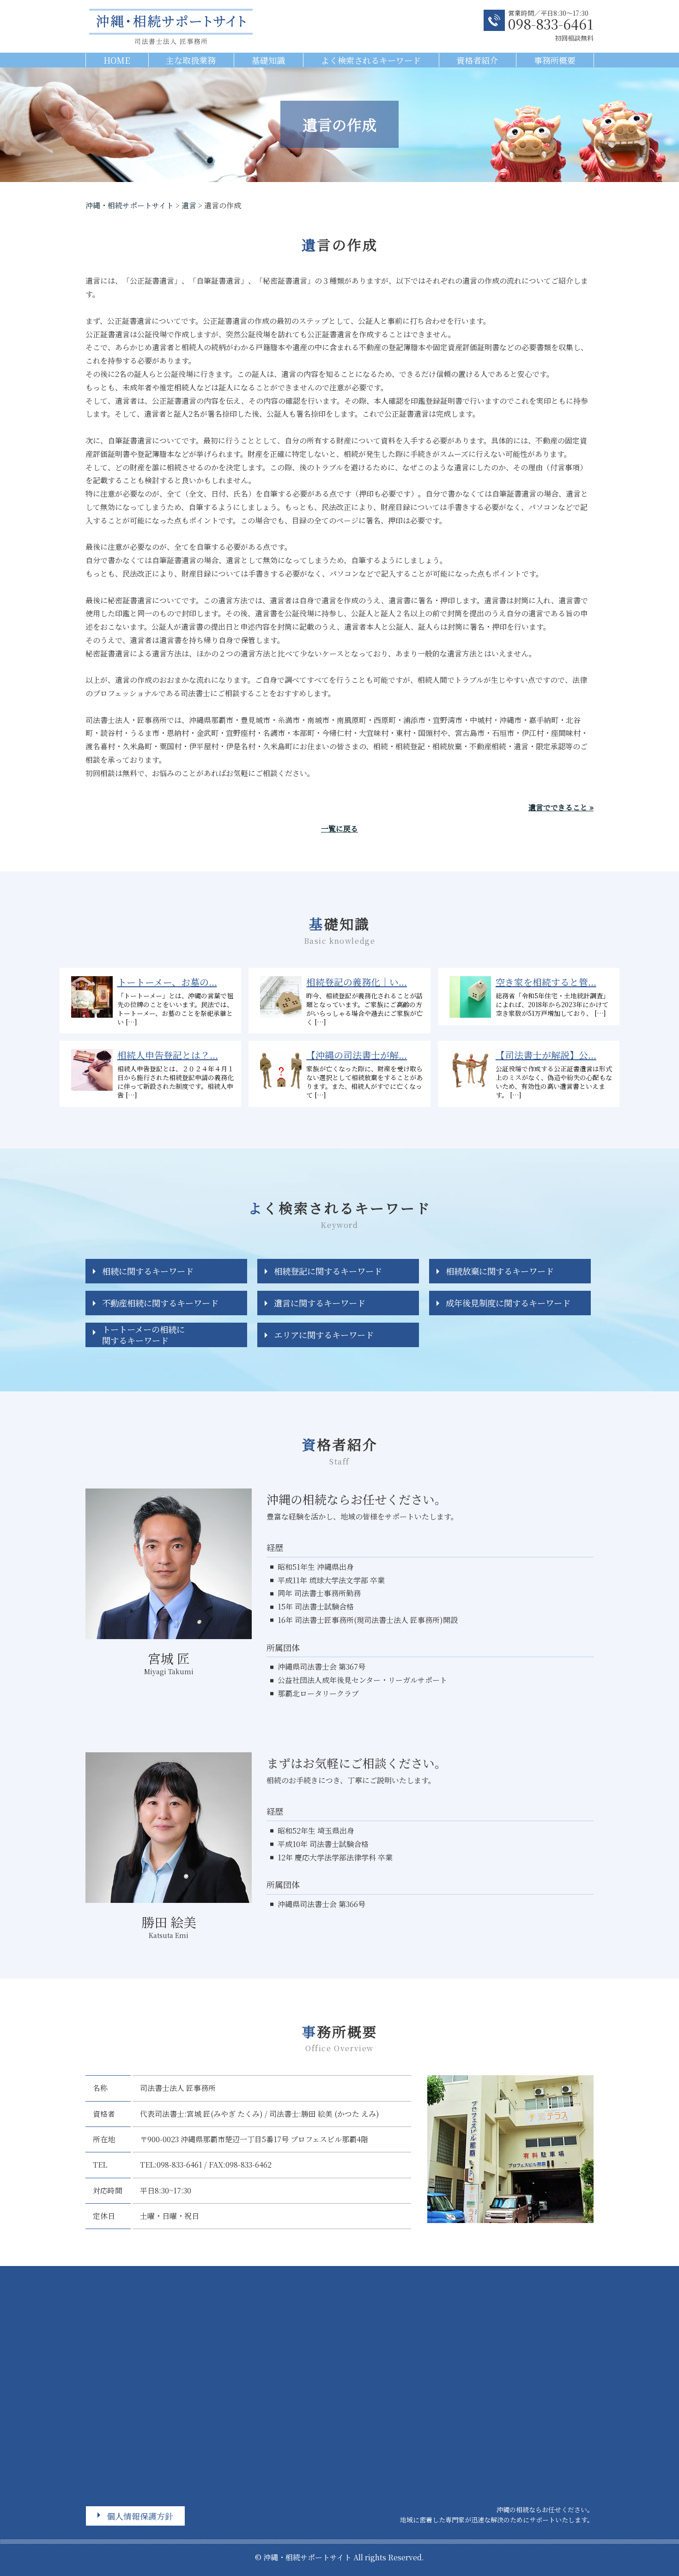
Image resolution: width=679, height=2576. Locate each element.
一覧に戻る (339, 829)
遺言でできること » (561, 807)
